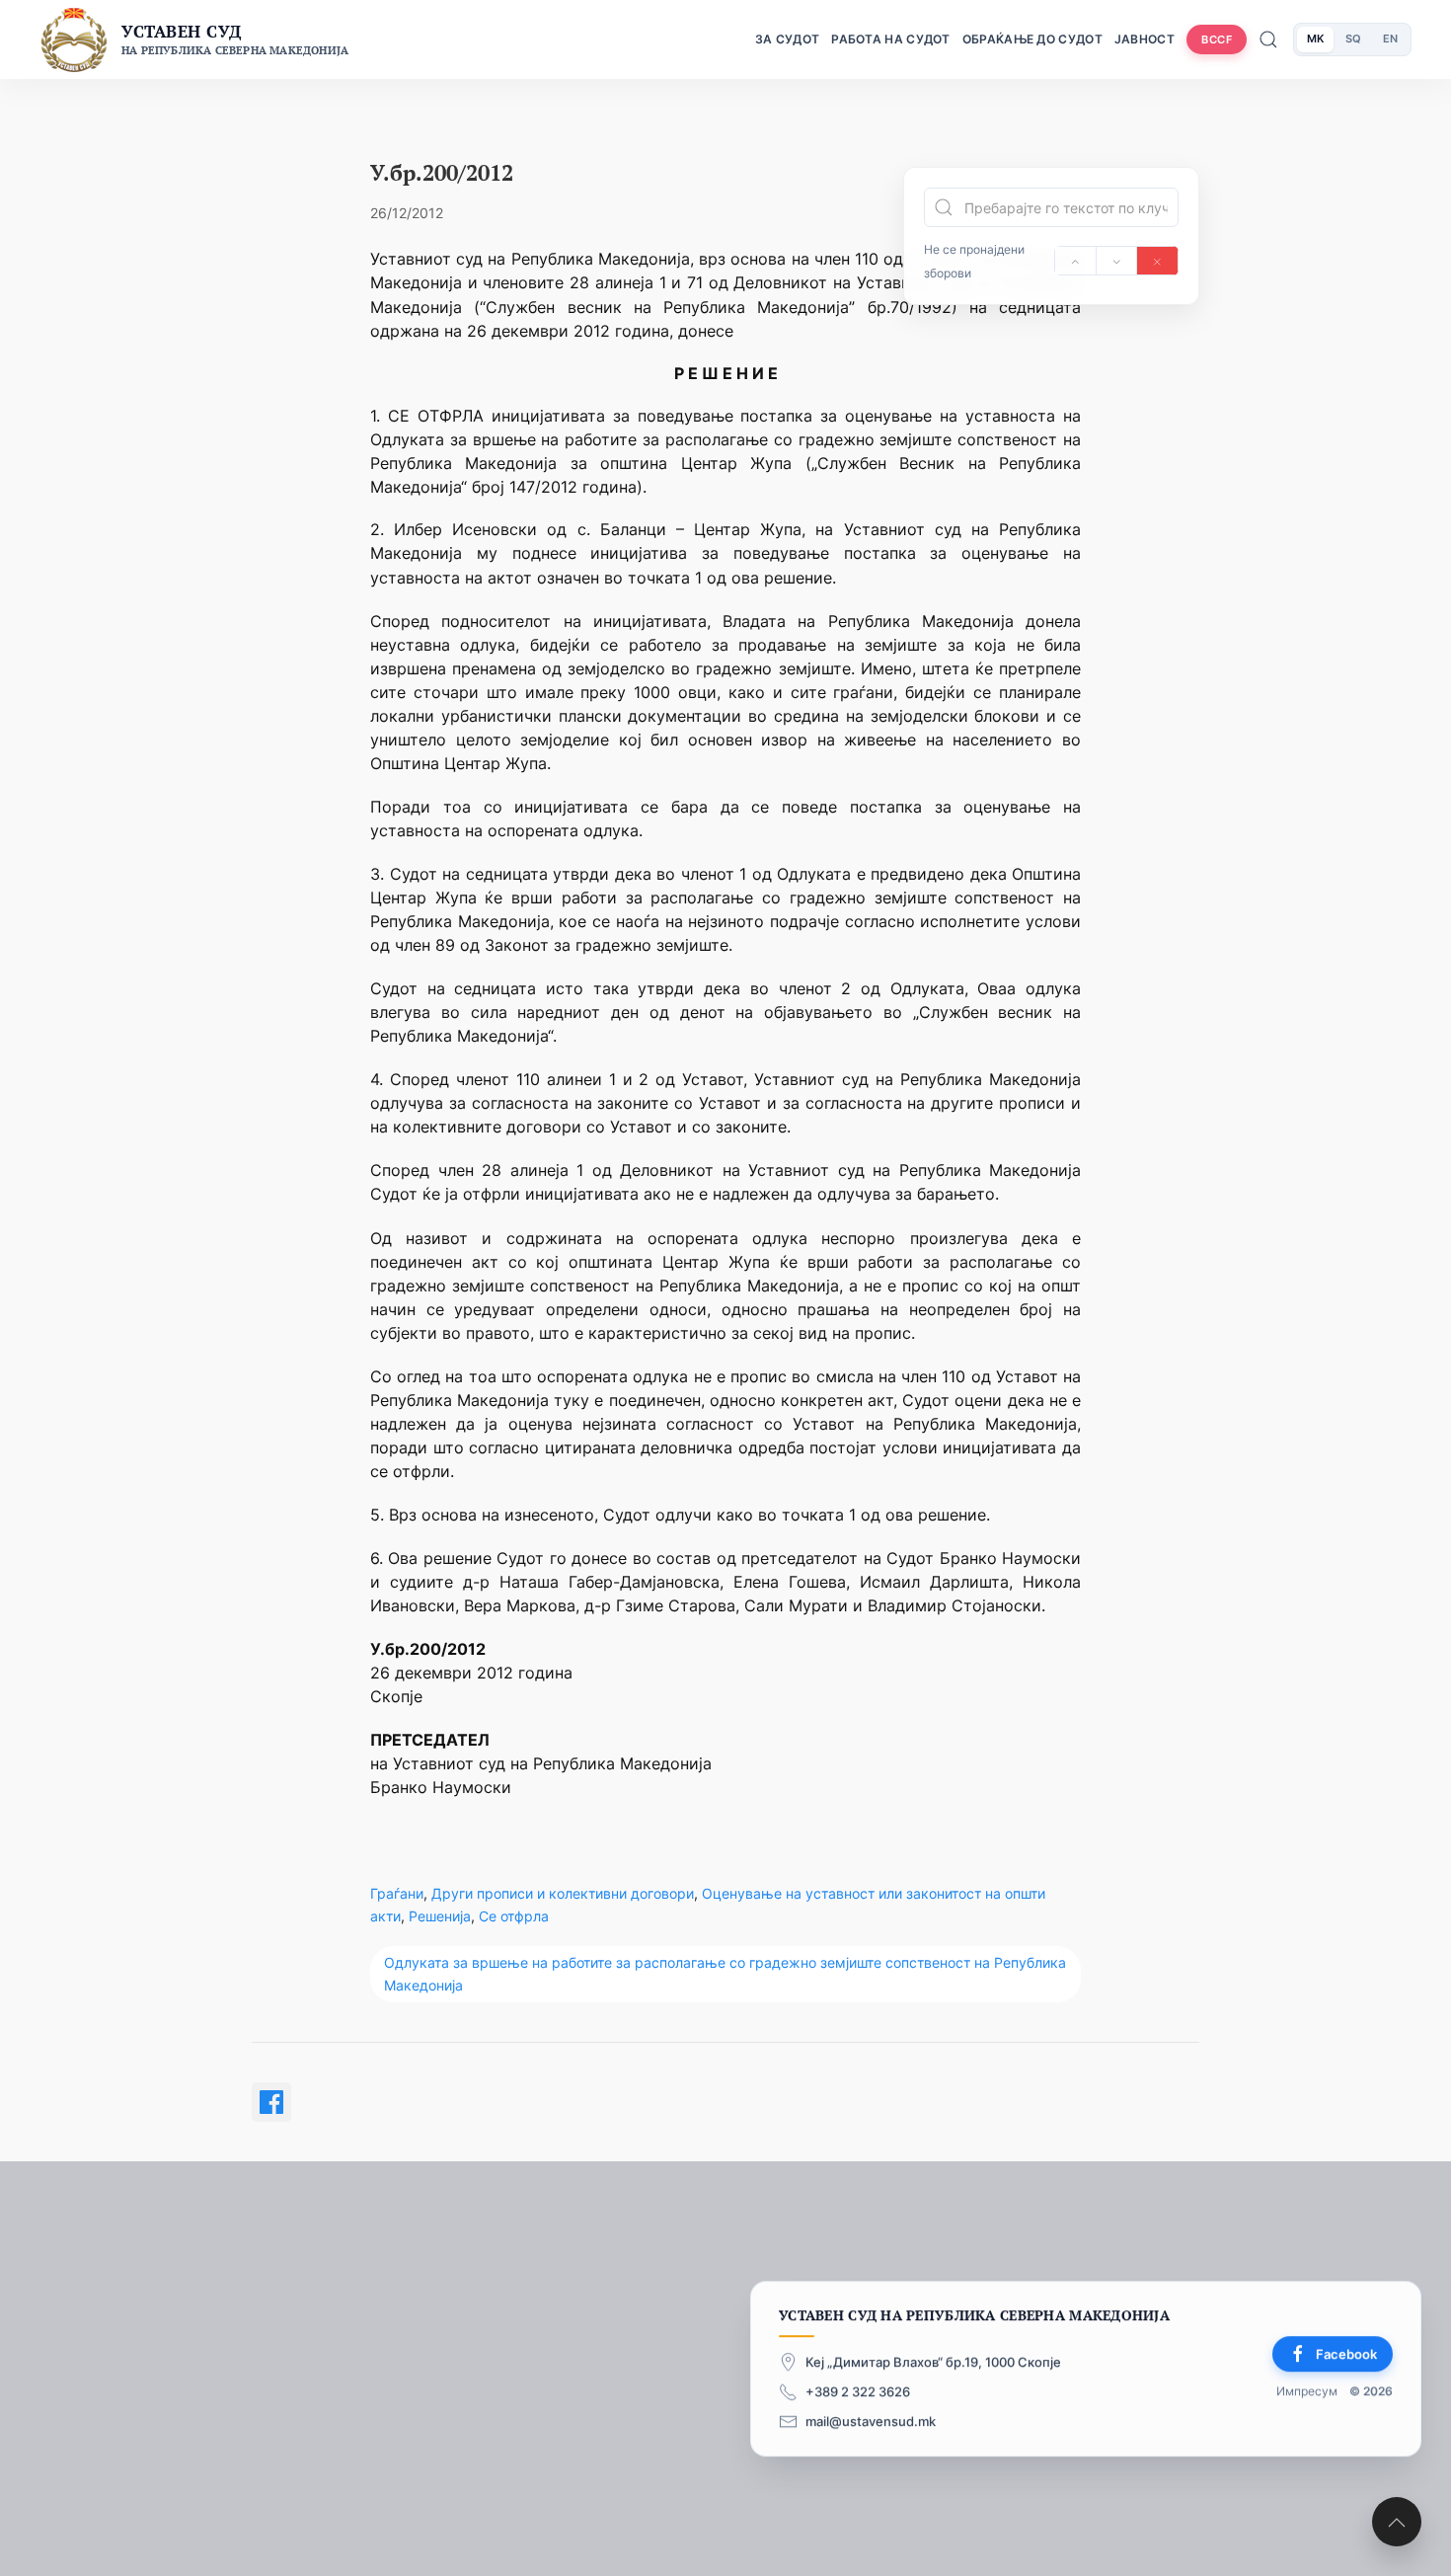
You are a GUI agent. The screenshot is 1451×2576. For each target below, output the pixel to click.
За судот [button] (787, 39)
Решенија (440, 1916)
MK (1315, 39)
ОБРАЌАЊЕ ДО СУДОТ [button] (1032, 39)
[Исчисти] (1157, 261)
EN (1390, 39)
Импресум (1307, 2392)
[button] (1397, 2522)
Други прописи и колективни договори (563, 1893)
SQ (1353, 39)
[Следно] (1117, 261)
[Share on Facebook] (271, 2102)
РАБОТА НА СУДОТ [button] (891, 39)
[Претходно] (1075, 261)
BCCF (1217, 39)
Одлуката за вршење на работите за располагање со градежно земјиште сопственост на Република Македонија (725, 1973)
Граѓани (397, 1893)
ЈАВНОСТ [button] (1145, 39)
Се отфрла (514, 1916)
